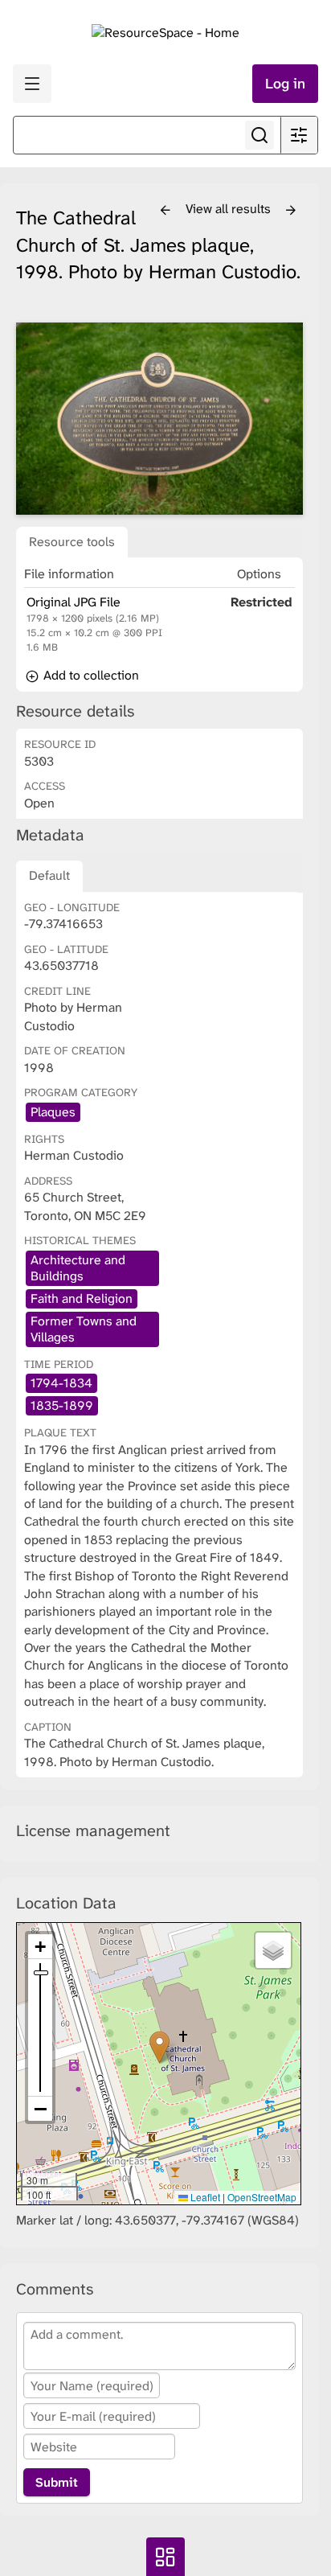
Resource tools (72, 542)
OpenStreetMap (262, 2197)
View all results (230, 209)
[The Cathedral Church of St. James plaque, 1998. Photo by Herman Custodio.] (159, 418)
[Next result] (291, 211)
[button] (159, 2047)
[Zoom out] (40, 2109)
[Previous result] (165, 211)
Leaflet (204, 2197)
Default (49, 875)
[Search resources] (259, 135)
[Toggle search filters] (299, 135)
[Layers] (273, 1950)
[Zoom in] (40, 1947)
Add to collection (90, 675)
